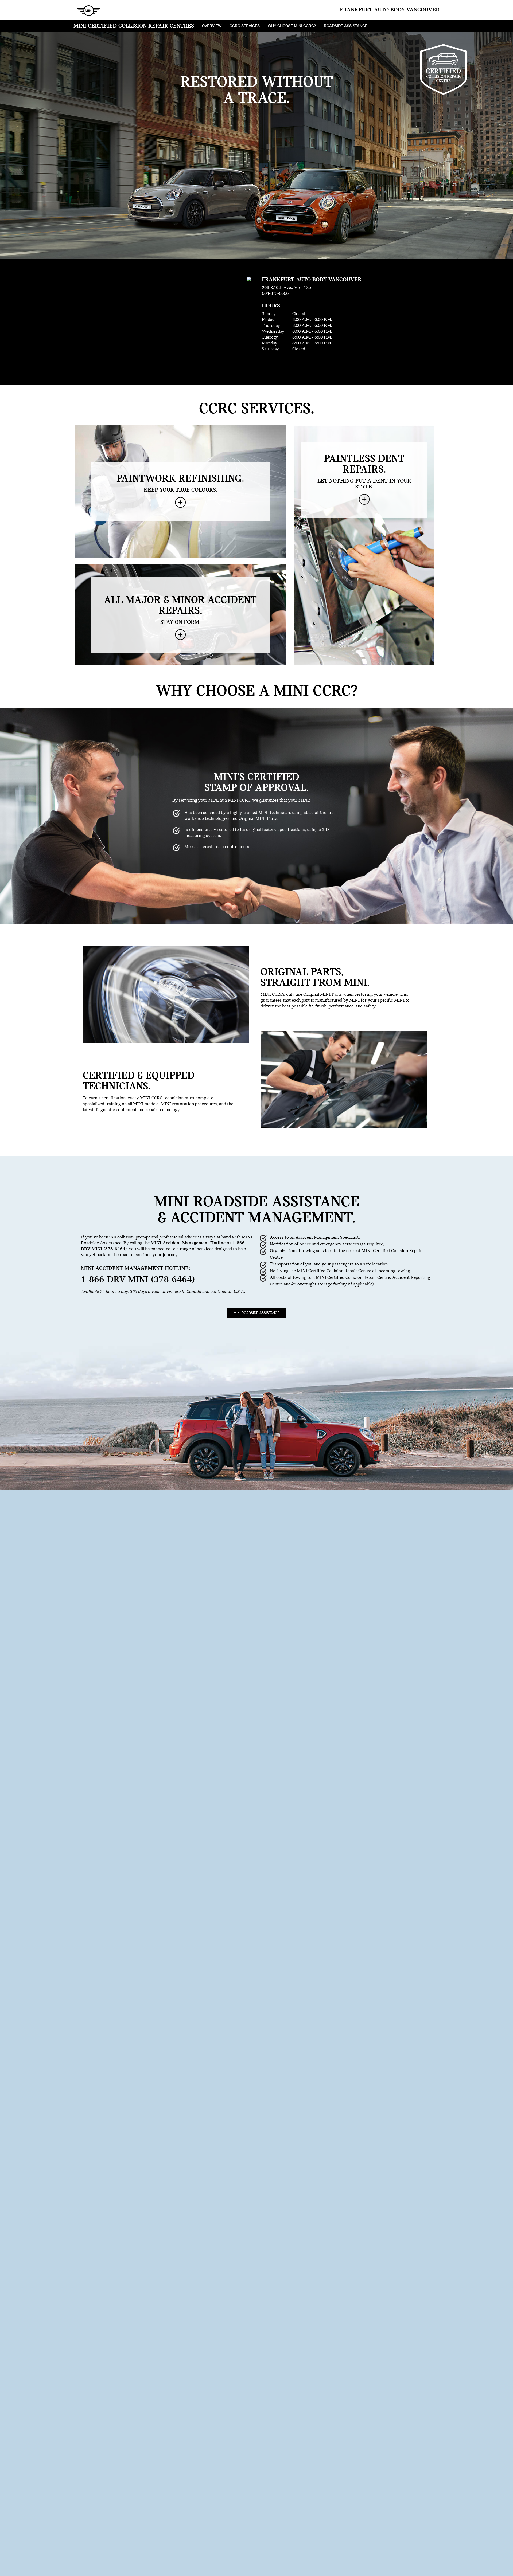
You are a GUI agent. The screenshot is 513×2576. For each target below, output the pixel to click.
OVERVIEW (212, 26)
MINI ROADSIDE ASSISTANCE (256, 1313)
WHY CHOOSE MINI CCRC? (292, 26)
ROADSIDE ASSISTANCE (346, 26)
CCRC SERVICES (245, 26)
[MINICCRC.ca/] (87, 10)
